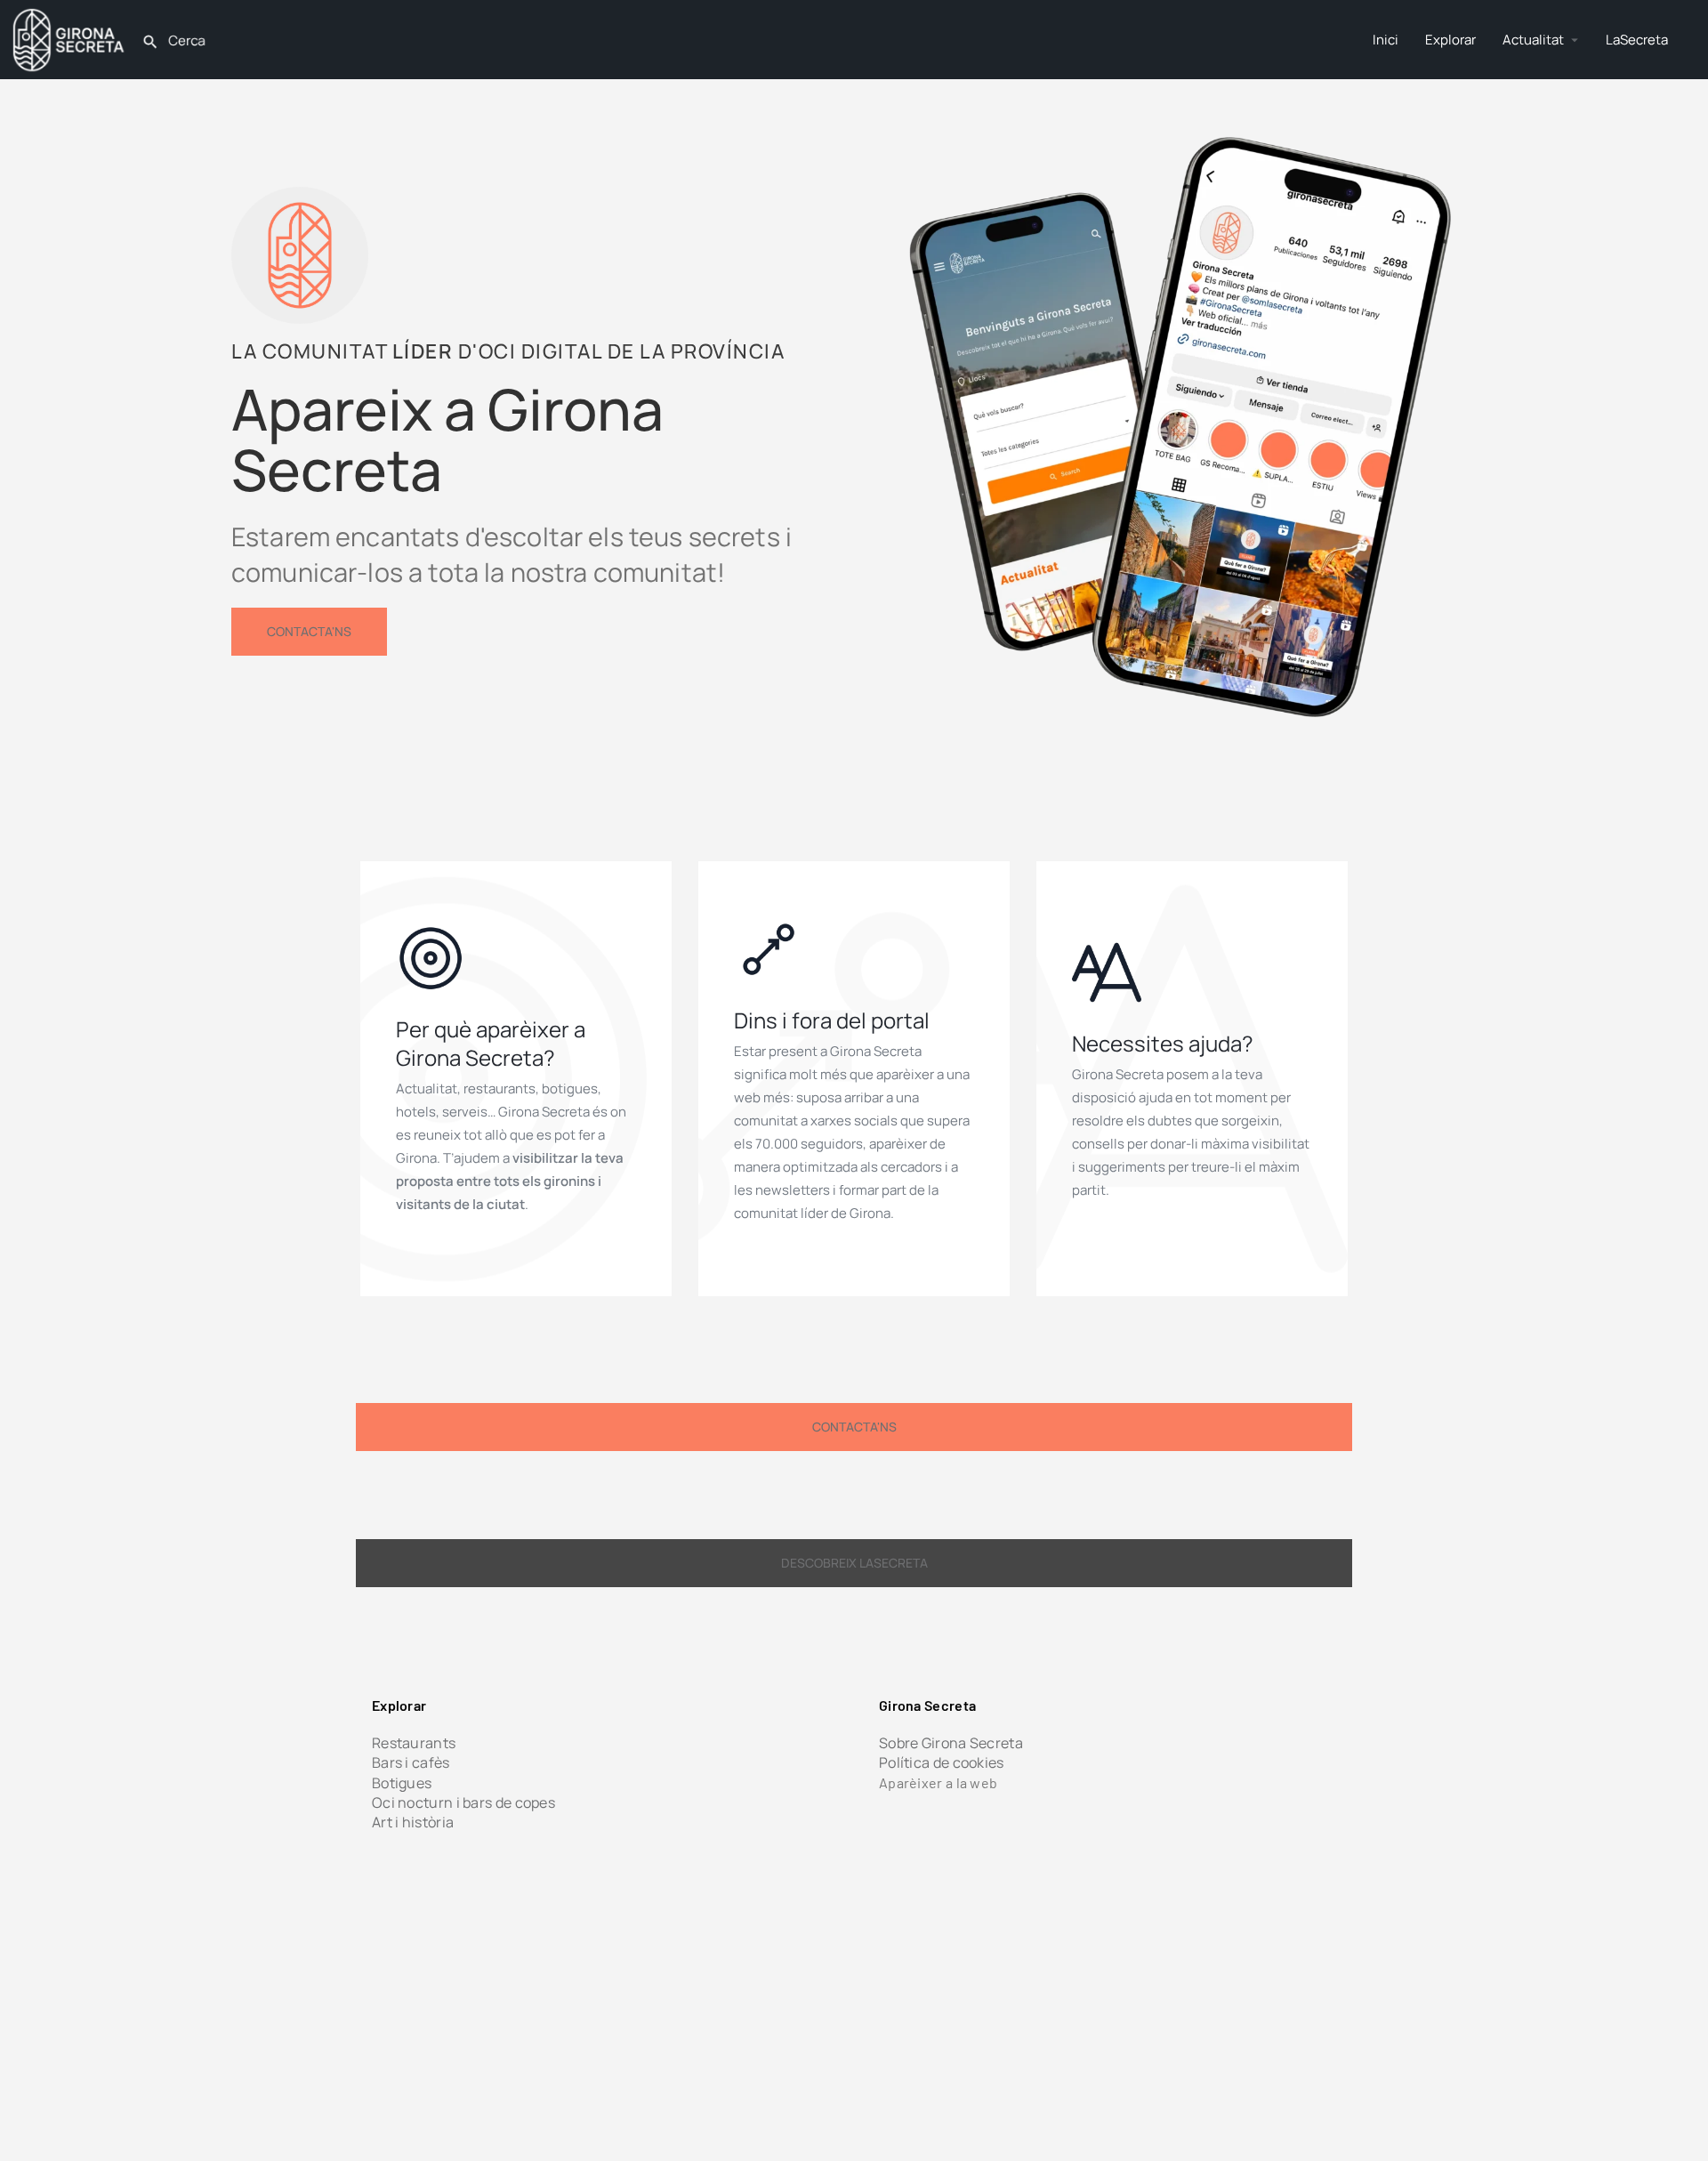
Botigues (402, 1783)
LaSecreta (1637, 40)
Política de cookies (942, 1762)
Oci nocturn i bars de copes (463, 1802)
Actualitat (1533, 40)
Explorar (1450, 40)
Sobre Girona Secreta (951, 1743)
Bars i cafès (411, 1762)
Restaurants (414, 1743)
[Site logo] (71, 38)
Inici (1386, 40)
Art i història (413, 1822)
